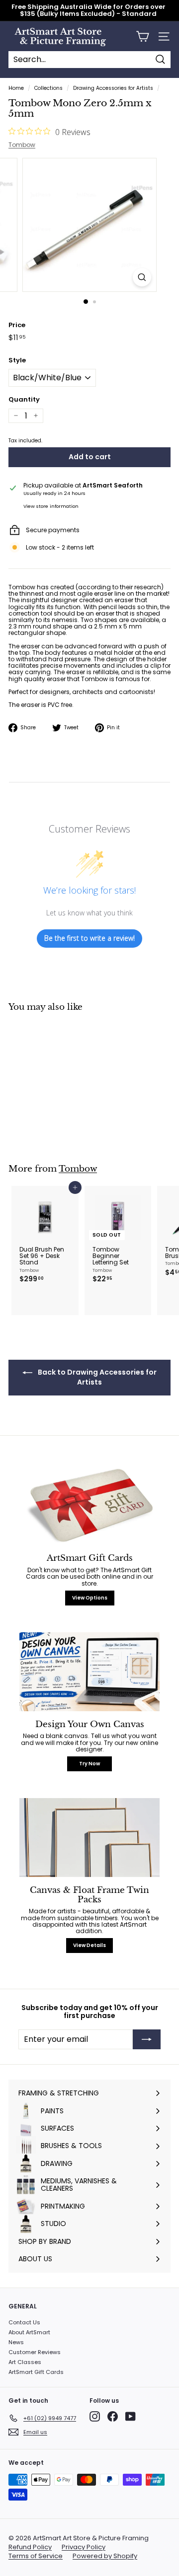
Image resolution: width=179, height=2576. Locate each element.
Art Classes (25, 2362)
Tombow (22, 145)
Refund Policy (30, 2547)
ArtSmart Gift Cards (36, 2372)
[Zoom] (142, 277)
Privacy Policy (84, 2547)
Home (16, 88)
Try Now (89, 1764)
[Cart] (142, 36)
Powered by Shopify (105, 2556)
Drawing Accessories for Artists (113, 88)
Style (17, 360)
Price (17, 325)
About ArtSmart (29, 2332)
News (16, 2342)
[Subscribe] (147, 2039)
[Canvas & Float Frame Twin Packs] (89, 1838)
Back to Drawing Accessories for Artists (96, 1377)
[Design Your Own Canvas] (89, 1672)
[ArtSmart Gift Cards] (89, 1506)
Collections (48, 88)
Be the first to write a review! (89, 938)
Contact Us (24, 2322)
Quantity (24, 400)
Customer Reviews (35, 2352)
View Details (89, 1945)
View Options (90, 1598)
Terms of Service (36, 2556)
